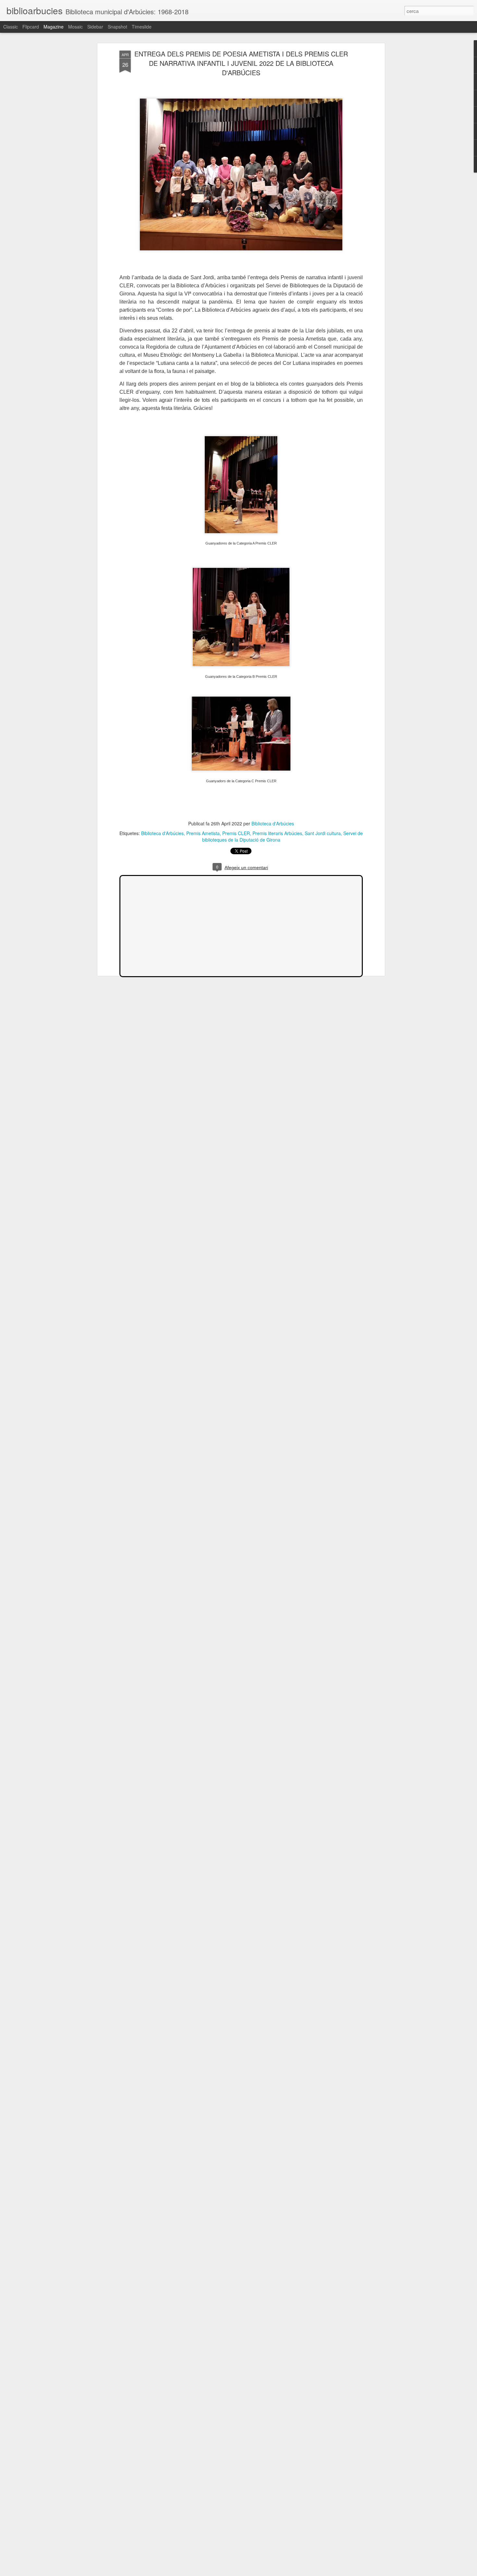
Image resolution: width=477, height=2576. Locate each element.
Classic (11, 27)
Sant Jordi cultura (323, 833)
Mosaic (75, 27)
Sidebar (95, 27)
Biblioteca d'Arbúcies (273, 823)
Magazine (54, 27)
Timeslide (142, 27)
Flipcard (31, 27)
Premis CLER (236, 833)
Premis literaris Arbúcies (277, 833)
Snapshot (117, 27)
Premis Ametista (203, 833)
